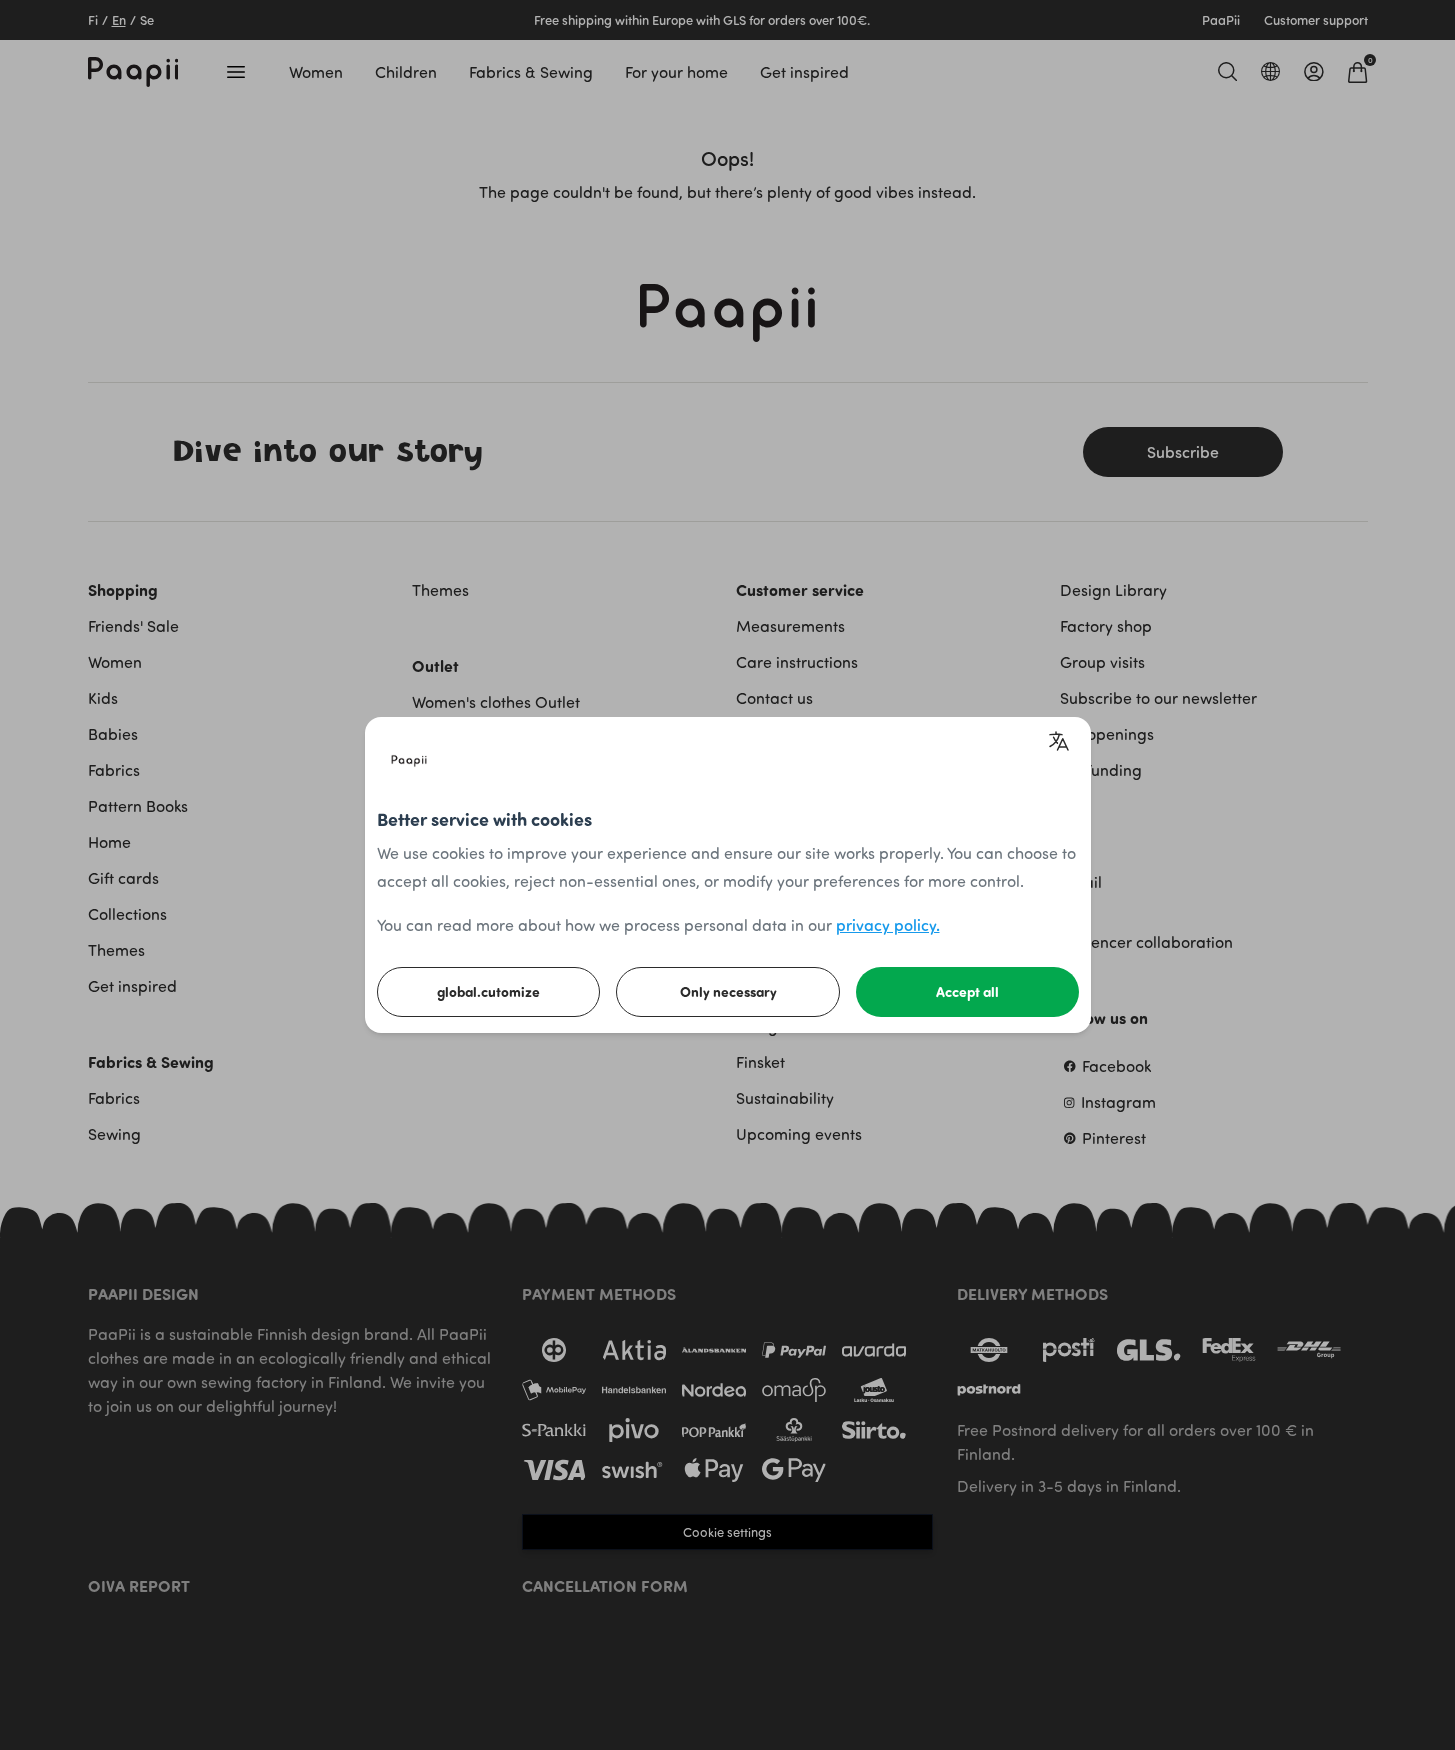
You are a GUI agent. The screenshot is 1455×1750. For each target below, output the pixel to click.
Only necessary (728, 991)
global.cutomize (488, 991)
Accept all (967, 991)
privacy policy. (888, 924)
